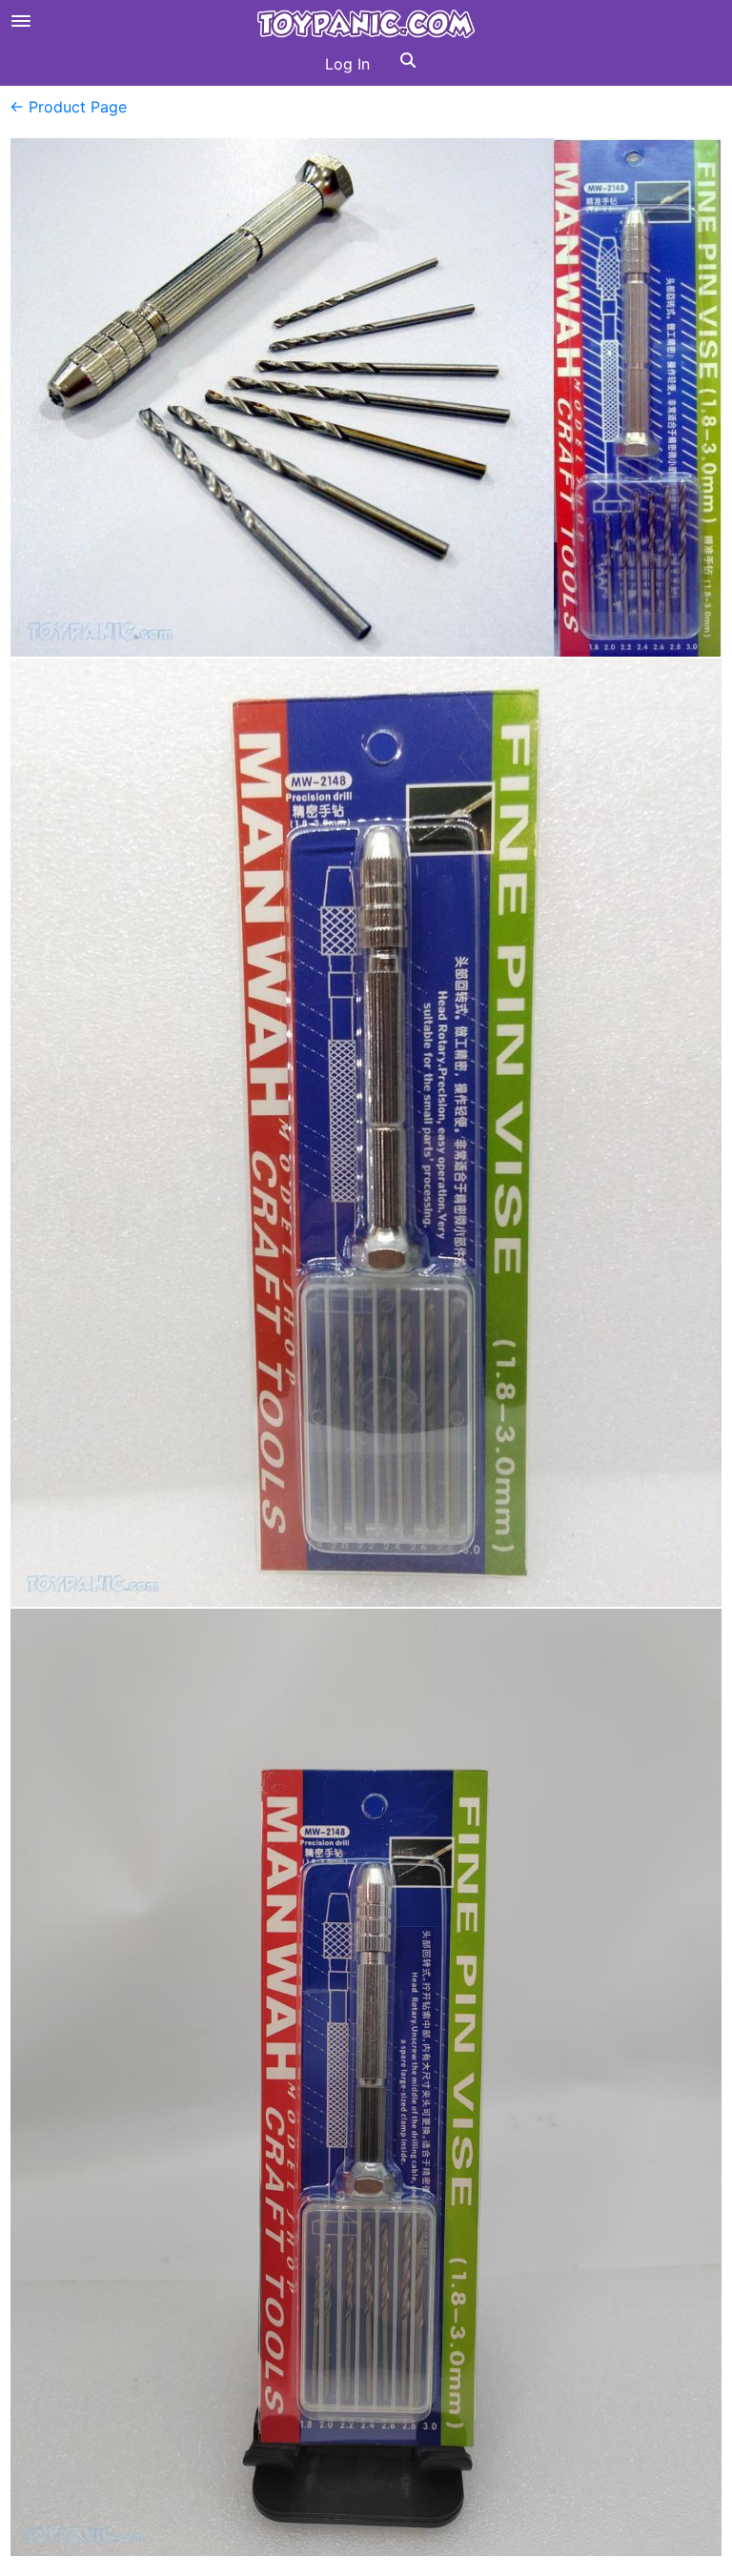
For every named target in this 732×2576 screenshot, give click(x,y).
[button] (408, 64)
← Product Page (68, 107)
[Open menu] (21, 21)
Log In (347, 64)
